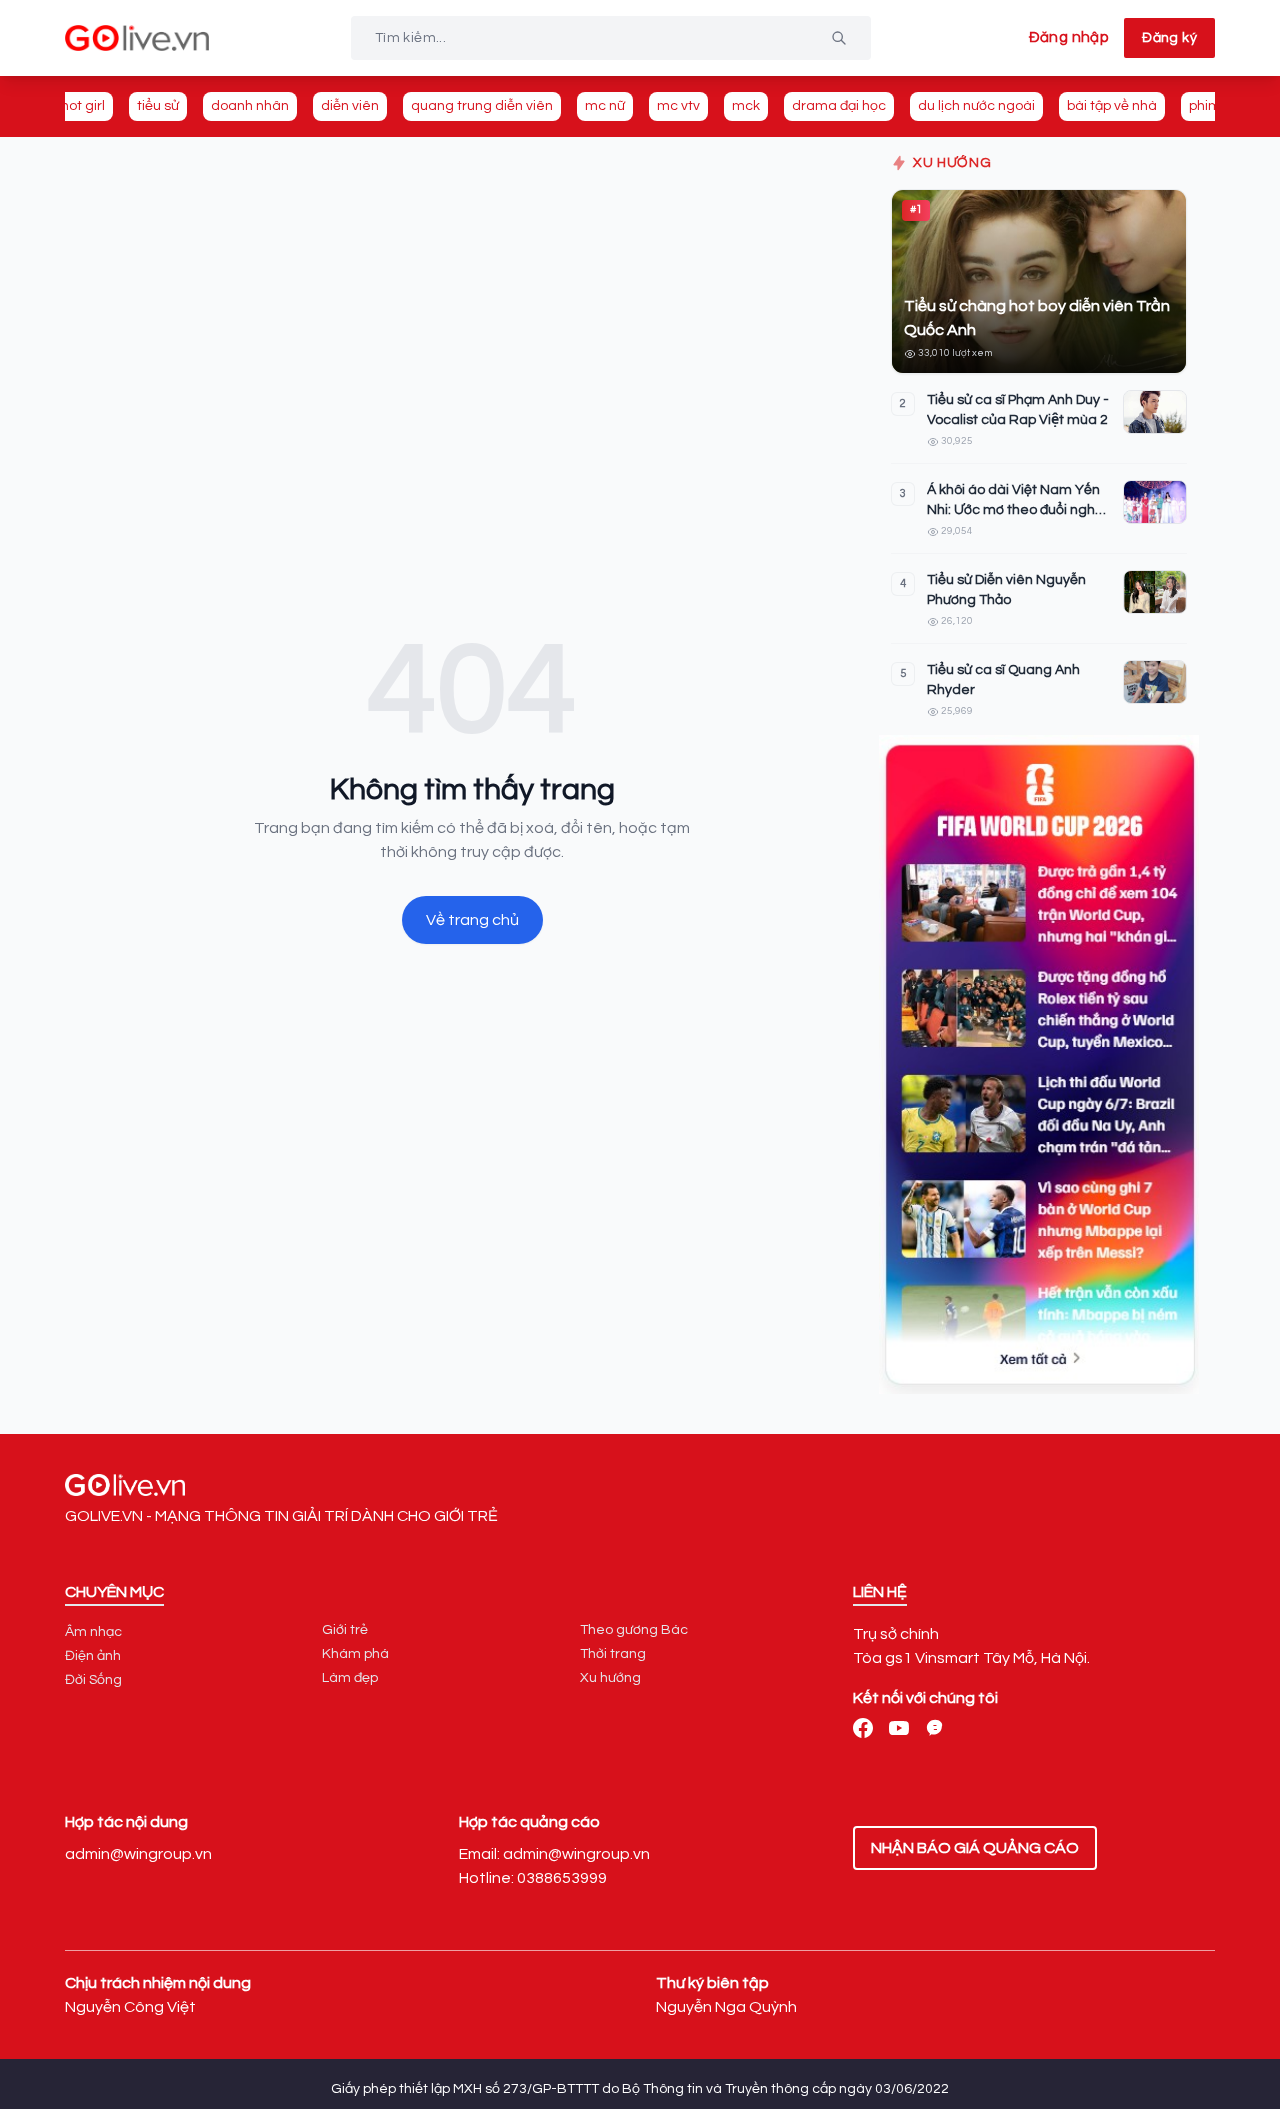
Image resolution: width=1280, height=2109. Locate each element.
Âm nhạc (93, 1632)
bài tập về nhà (1112, 106)
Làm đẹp (350, 1678)
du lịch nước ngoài (976, 106)
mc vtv (678, 106)
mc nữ (605, 106)
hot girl (83, 106)
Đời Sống (93, 1680)
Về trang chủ (472, 920)
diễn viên (350, 106)
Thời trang (613, 1654)
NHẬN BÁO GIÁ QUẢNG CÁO (975, 1848)
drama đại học (839, 106)
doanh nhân (250, 106)
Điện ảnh (93, 1656)
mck (746, 106)
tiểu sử (158, 106)
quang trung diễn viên (482, 106)
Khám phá (355, 1654)
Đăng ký (1169, 38)
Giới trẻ (345, 1630)
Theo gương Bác (634, 1630)
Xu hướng (610, 1678)
